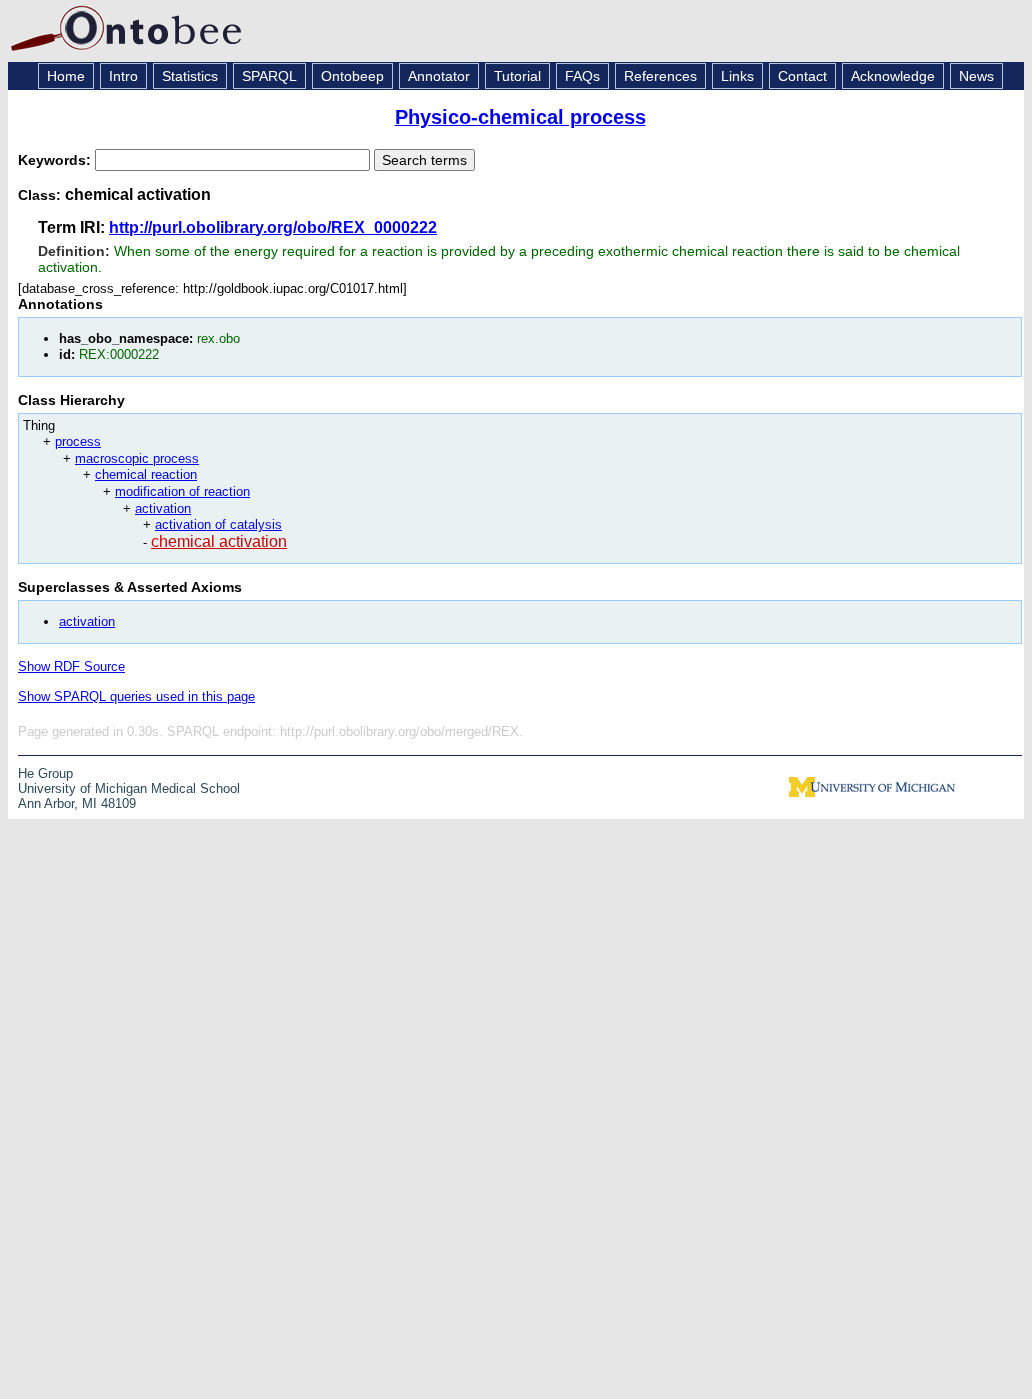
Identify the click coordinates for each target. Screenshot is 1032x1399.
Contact (802, 76)
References (660, 76)
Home (66, 76)
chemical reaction (146, 474)
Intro (123, 76)
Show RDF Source (71, 666)
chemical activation (219, 541)
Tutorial (517, 76)
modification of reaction (182, 491)
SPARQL (269, 76)
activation (163, 508)
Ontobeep (352, 76)
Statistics (190, 76)
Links (737, 76)
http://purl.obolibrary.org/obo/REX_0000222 (273, 227)
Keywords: (56, 160)
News (976, 76)
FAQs (582, 76)
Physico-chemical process (520, 117)
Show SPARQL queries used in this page (136, 696)
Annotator (439, 76)
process (78, 441)
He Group (45, 773)
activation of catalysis (218, 524)
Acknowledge (893, 76)
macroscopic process (137, 458)
